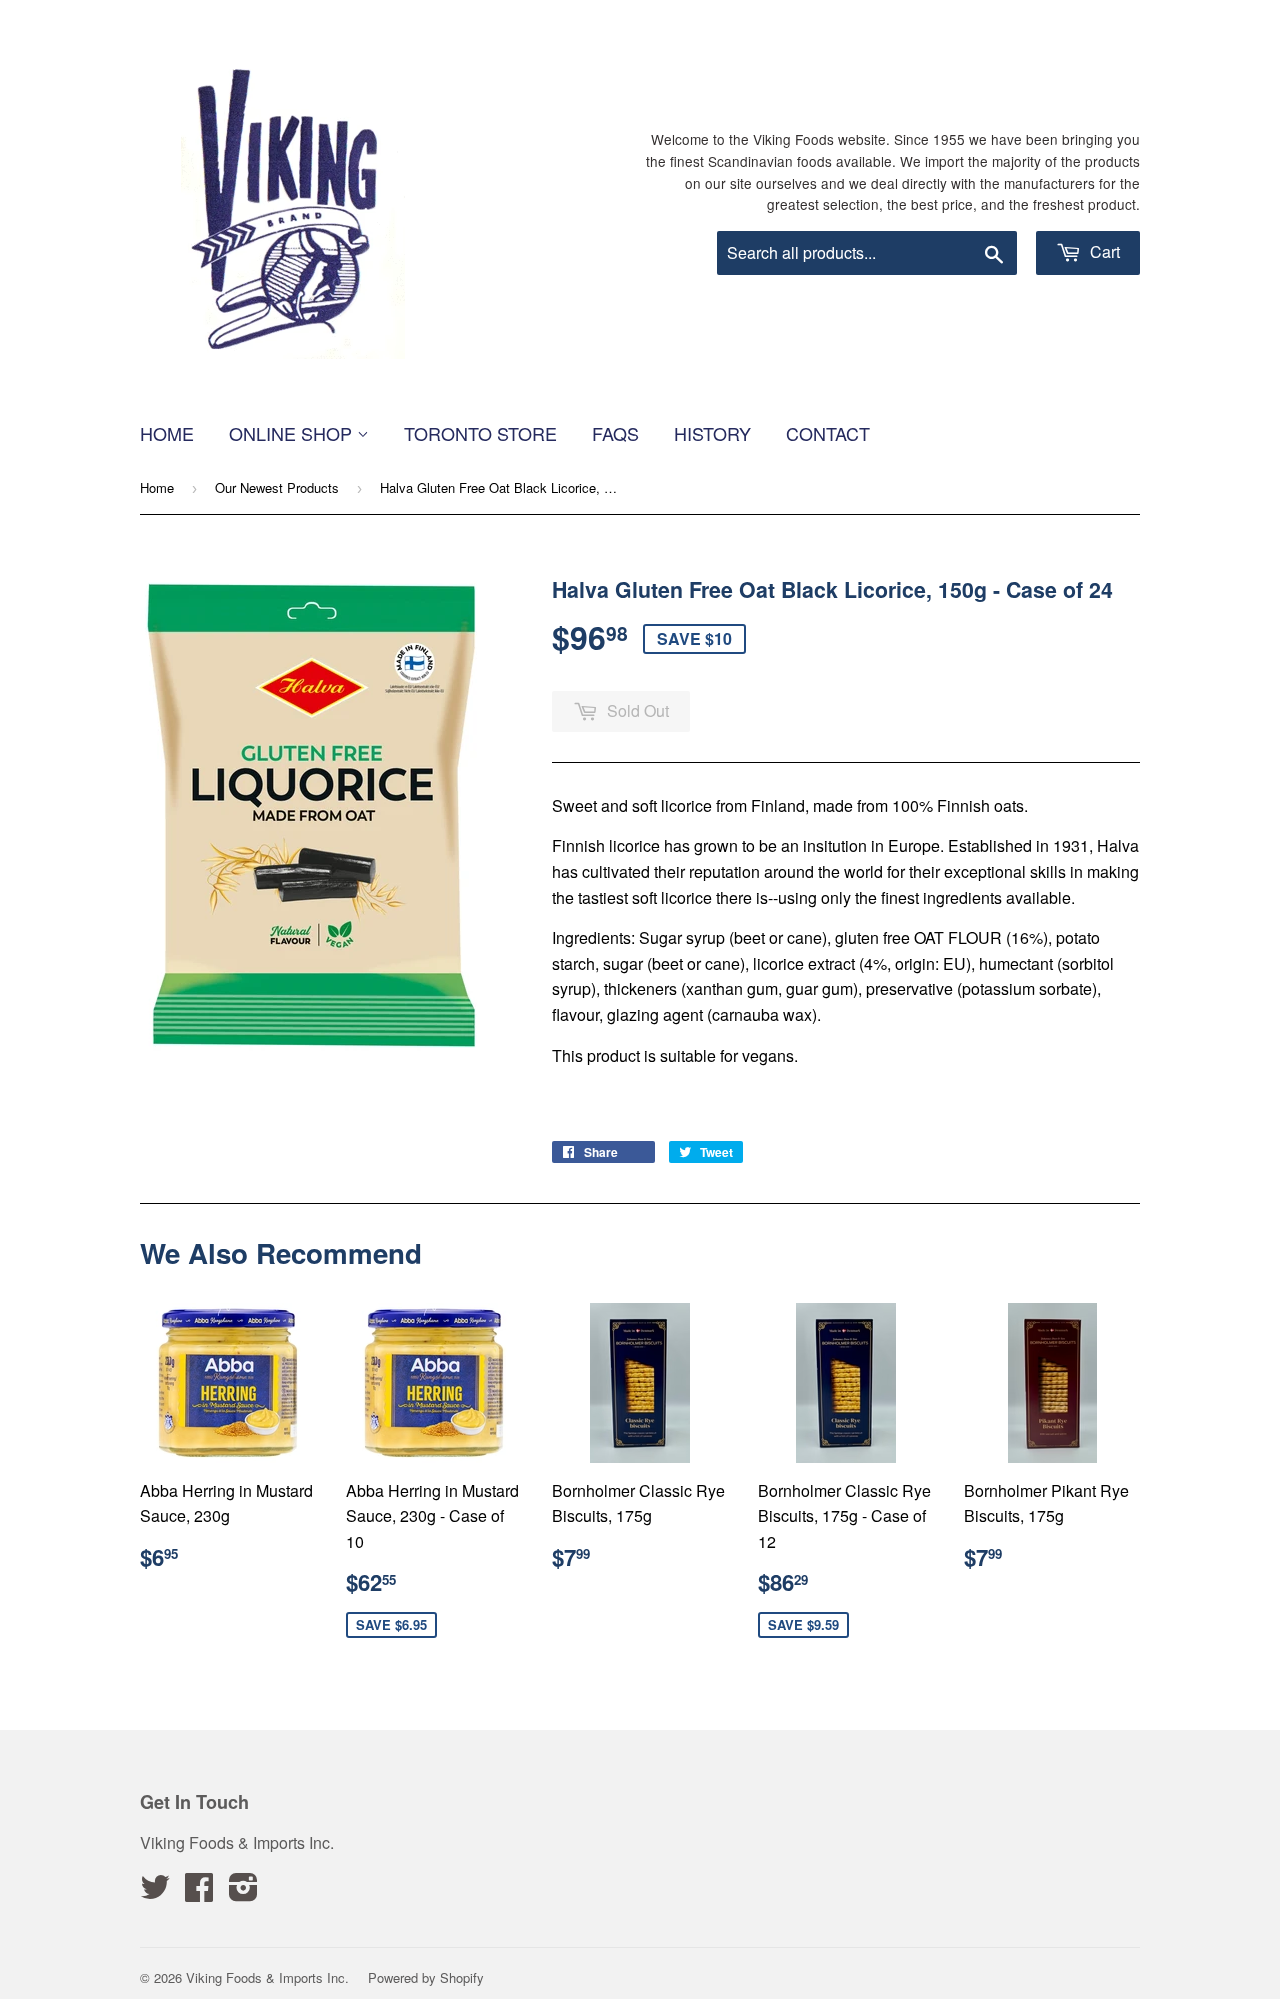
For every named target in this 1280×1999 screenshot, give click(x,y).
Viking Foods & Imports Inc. (267, 1977)
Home (167, 433)
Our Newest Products (277, 487)
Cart (1103, 251)
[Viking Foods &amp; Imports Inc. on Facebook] (199, 1892)
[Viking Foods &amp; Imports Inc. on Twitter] (155, 1892)
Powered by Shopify (426, 1977)
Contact (828, 433)
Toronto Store (480, 433)
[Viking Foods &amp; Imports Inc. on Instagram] (243, 1892)
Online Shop (293, 433)
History (712, 433)
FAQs (615, 433)
